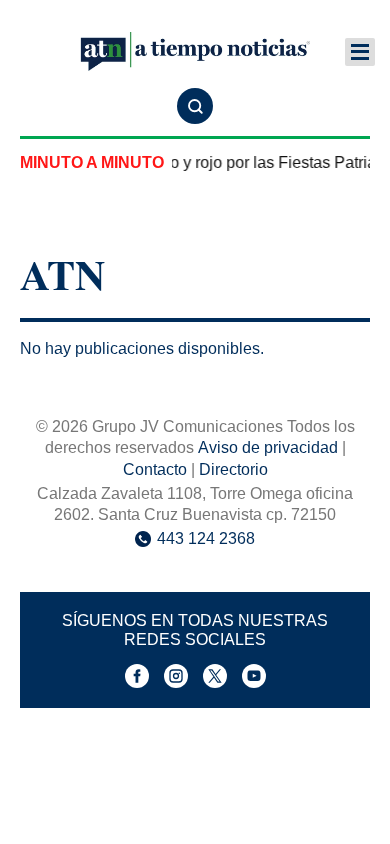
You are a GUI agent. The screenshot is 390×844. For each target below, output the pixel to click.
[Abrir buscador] (195, 106)
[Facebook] (137, 676)
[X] (215, 676)
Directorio (233, 469)
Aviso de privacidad (268, 447)
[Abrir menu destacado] (360, 52)
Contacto (155, 469)
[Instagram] (176, 676)
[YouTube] (254, 676)
